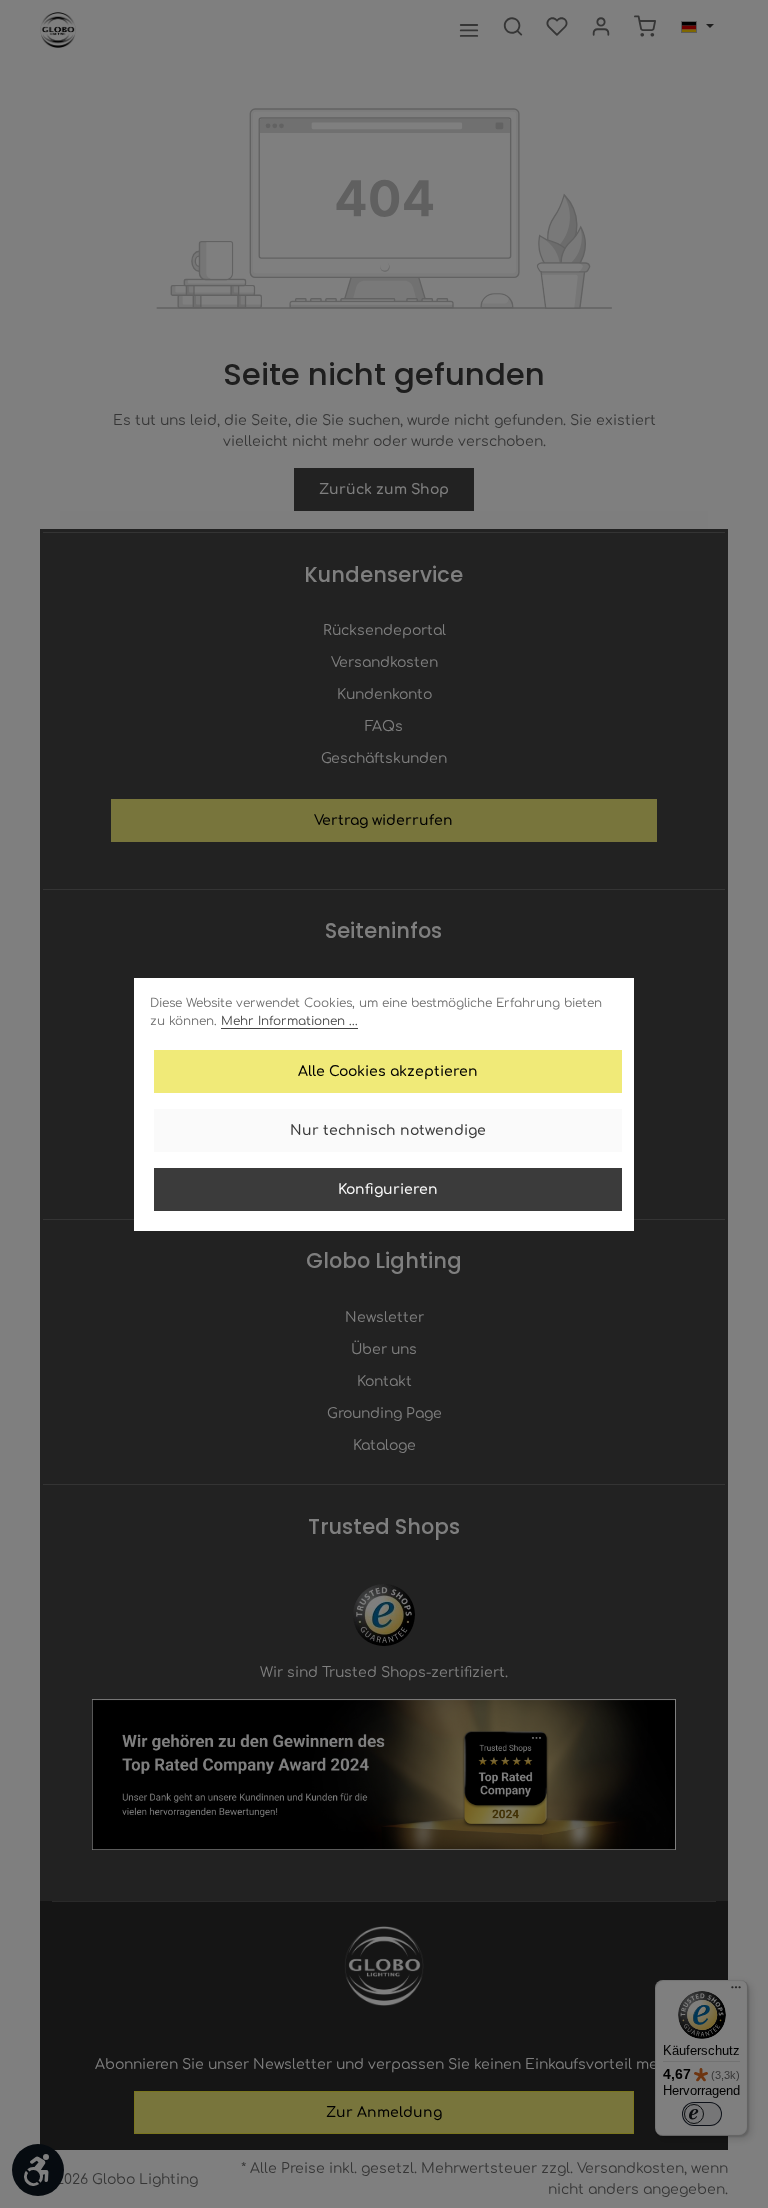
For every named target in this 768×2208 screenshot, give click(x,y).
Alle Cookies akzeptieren (388, 1071)
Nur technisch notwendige (388, 1130)
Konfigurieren (388, 1189)
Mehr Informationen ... (289, 1021)
